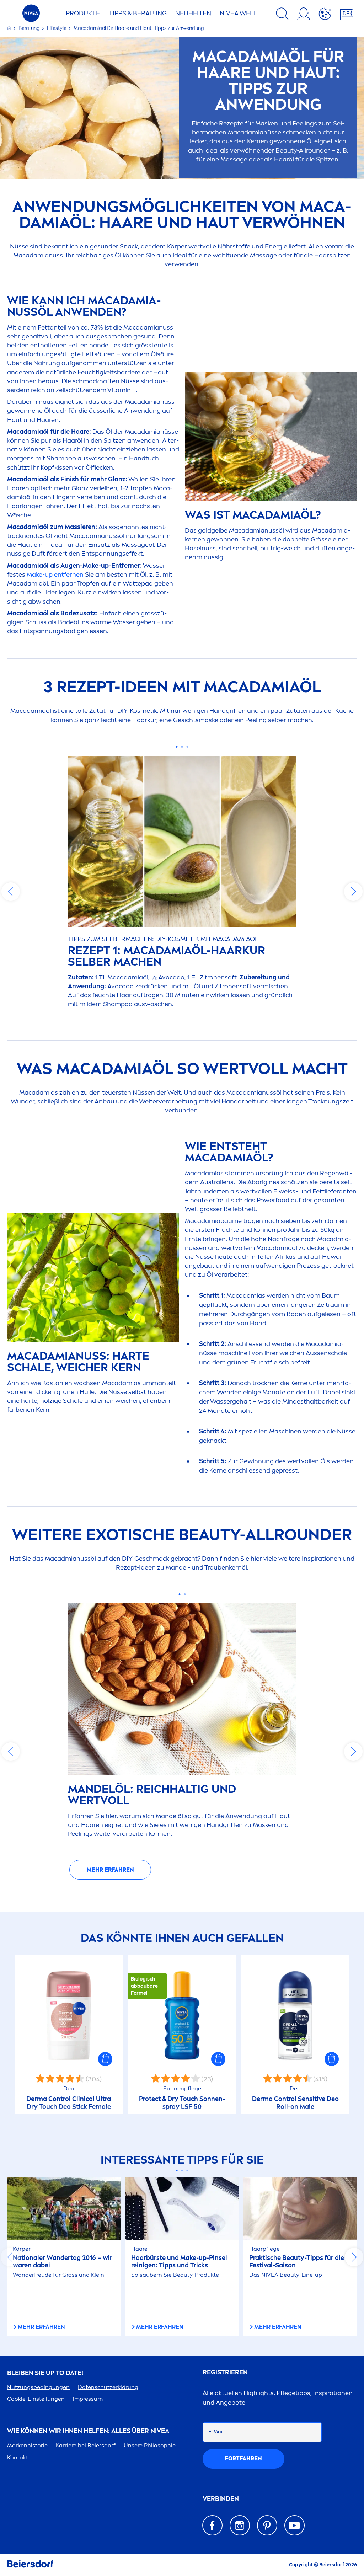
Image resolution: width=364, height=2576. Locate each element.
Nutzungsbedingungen (38, 2387)
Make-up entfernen (55, 574)
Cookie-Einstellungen (36, 2399)
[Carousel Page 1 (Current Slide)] (177, 747)
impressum (88, 2399)
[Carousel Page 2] (182, 747)
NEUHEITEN (193, 13)
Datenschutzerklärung (108, 2387)
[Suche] (282, 15)
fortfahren (243, 2459)
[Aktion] (325, 15)
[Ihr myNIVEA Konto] (304, 15)
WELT (238, 13)
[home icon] (10, 28)
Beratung (30, 28)
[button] (105, 2059)
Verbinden (221, 2499)
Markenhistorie (27, 2445)
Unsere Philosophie (150, 2445)
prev (11, 892)
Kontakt (18, 2457)
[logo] (31, 15)
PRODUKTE (83, 13)
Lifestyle (57, 28)
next (353, 892)
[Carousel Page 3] (188, 747)
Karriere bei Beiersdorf (86, 2445)
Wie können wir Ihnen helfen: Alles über (88, 2431)
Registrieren (225, 2372)
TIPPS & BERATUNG (138, 13)
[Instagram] (240, 2525)
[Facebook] (212, 2525)
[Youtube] (295, 2525)
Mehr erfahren (110, 1870)
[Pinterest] (267, 2525)
